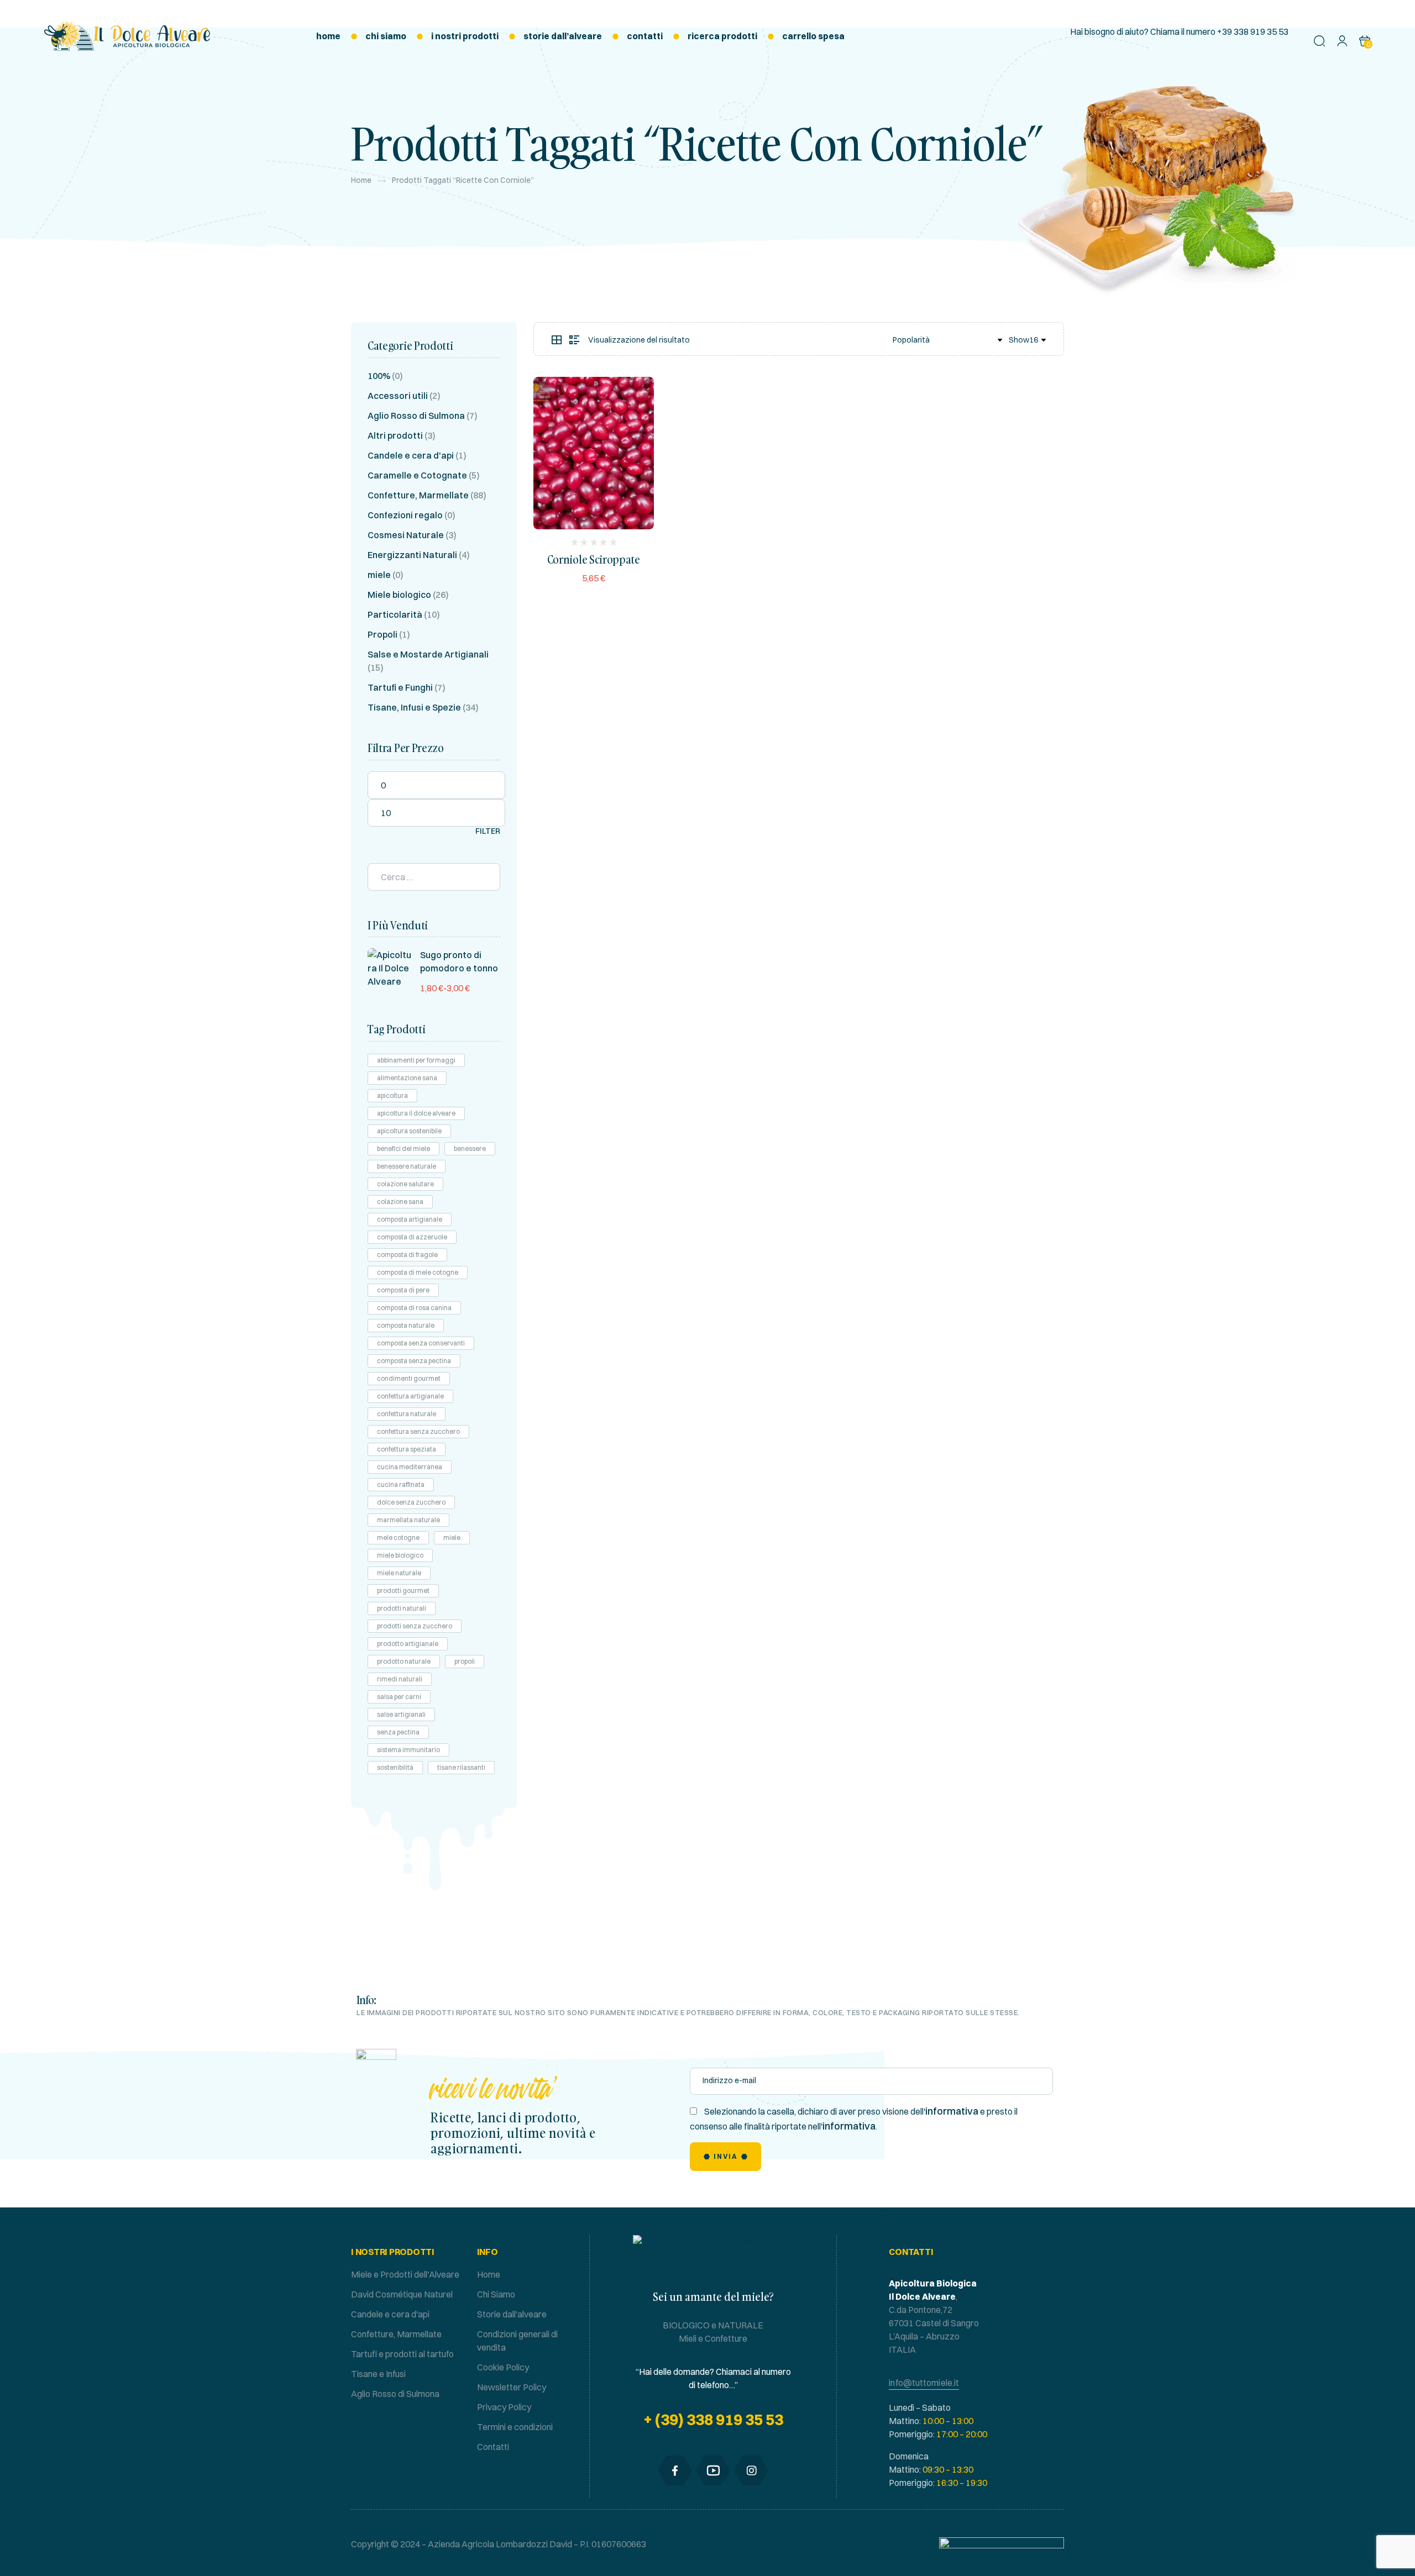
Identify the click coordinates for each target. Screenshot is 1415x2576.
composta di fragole (407, 1255)
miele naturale (399, 1573)
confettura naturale (407, 1414)
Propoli (382, 634)
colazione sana (400, 1202)
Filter (488, 831)
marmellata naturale (408, 1520)
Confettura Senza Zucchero (418, 1431)
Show (1019, 340)
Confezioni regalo (405, 515)
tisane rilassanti (461, 1767)
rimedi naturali (400, 1679)
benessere (470, 1148)
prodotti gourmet (403, 1591)
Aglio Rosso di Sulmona (416, 416)
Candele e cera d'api (411, 455)
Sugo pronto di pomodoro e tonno (459, 961)
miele (379, 575)
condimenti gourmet (409, 1378)
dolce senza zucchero (411, 1502)
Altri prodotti (395, 435)
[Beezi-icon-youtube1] (713, 2470)
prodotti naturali (402, 1608)
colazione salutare (405, 1184)
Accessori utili (398, 396)
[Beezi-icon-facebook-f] (675, 2470)
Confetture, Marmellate (418, 495)
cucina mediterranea (410, 1467)
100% (379, 376)
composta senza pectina (414, 1361)
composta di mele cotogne (418, 1272)
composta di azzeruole (412, 1237)
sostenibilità (395, 1767)
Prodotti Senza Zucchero (415, 1626)
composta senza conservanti (421, 1343)
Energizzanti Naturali (412, 555)
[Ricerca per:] (434, 877)
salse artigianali (401, 1714)
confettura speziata (407, 1449)
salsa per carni (399, 1697)
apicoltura (392, 1095)
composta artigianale (410, 1219)
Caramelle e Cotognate (417, 475)
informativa (952, 2111)
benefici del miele (403, 1148)
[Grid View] (557, 340)
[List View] (574, 340)
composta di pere (403, 1290)
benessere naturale (407, 1166)
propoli (465, 1661)
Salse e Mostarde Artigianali (428, 654)
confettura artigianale (410, 1396)
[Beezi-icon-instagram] (751, 2470)
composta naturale (406, 1325)
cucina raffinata (401, 1484)
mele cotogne (398, 1537)
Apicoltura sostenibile (409, 1131)
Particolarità (395, 614)
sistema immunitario (408, 1750)
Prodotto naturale (404, 1661)
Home (361, 180)
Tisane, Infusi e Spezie (414, 707)
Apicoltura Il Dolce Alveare (416, 1113)
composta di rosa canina (414, 1308)
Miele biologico (399, 595)
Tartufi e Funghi (400, 687)
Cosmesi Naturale (406, 535)
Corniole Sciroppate (594, 559)
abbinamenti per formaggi (416, 1060)
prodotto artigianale (408, 1644)
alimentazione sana (407, 1078)
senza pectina (398, 1732)
